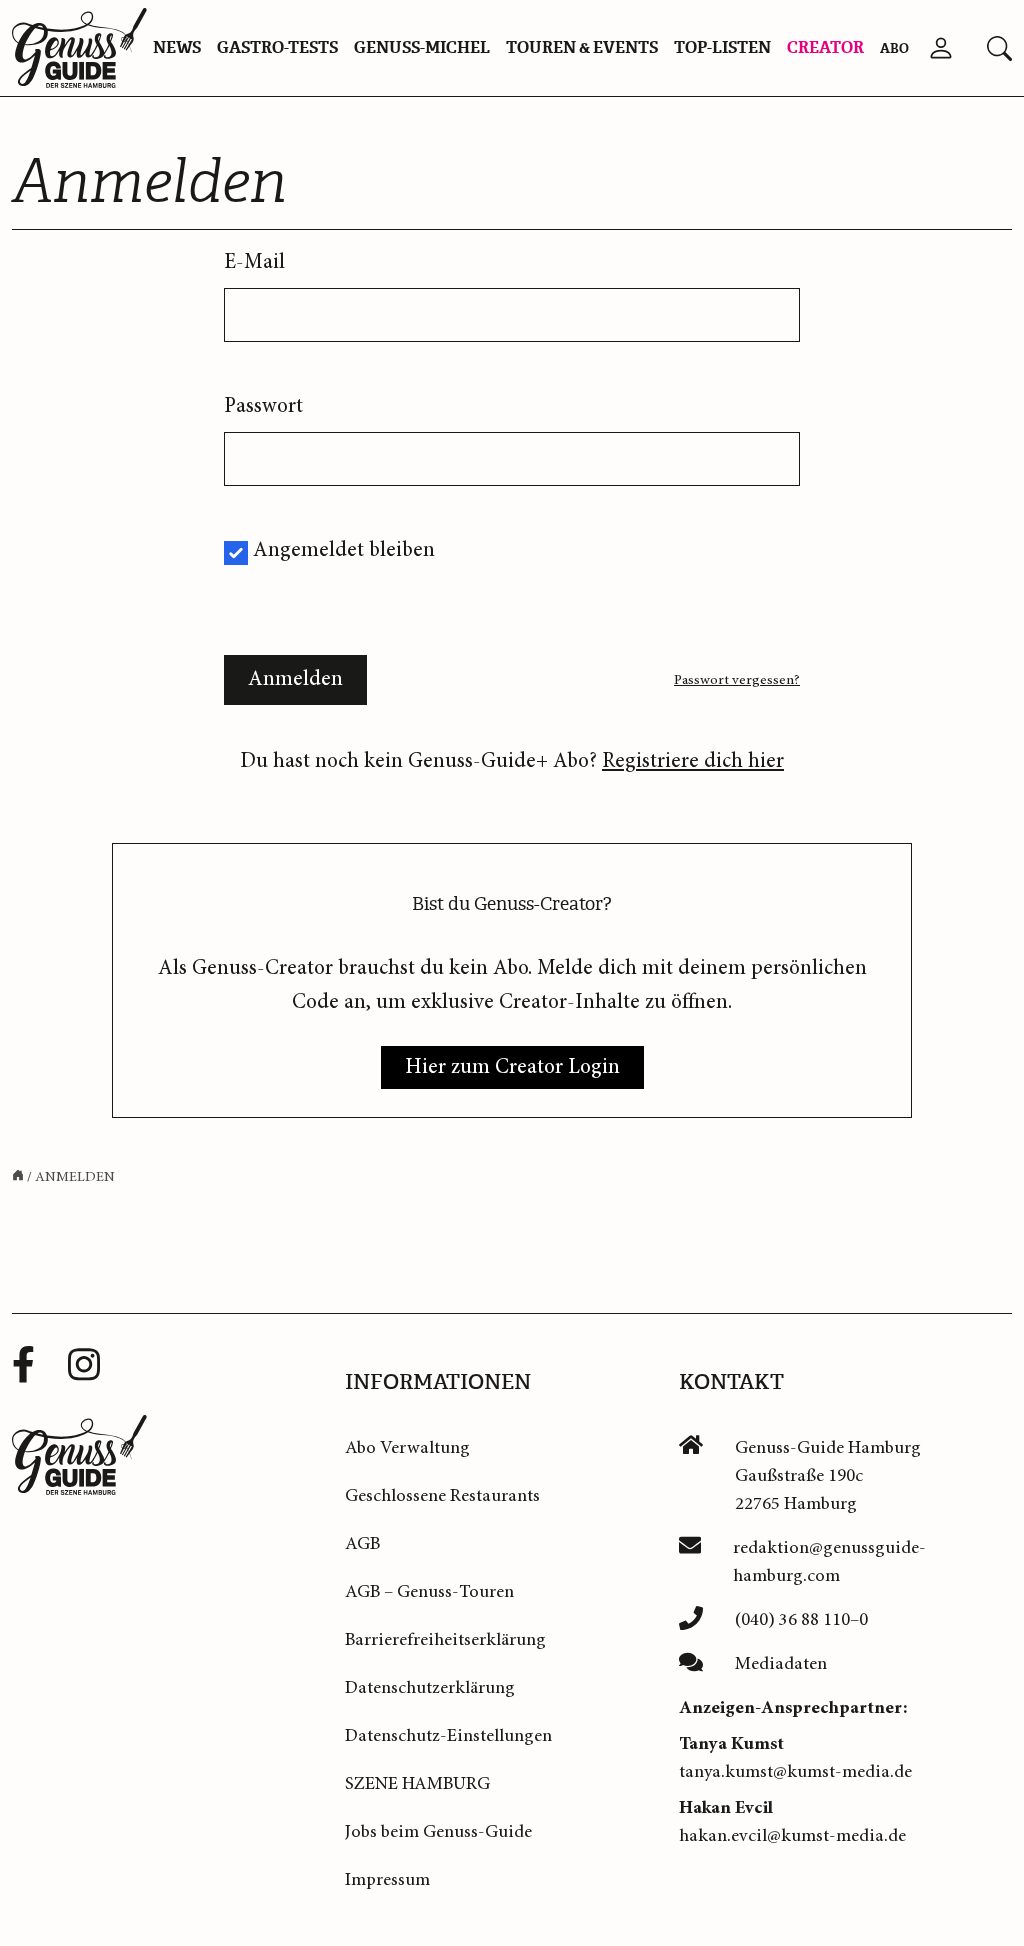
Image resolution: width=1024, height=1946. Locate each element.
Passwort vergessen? (737, 680)
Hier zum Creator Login (512, 1067)
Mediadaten (781, 1664)
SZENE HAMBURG (417, 1784)
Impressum (387, 1880)
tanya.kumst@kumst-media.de (795, 1772)
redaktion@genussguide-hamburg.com (829, 1562)
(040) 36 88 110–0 (801, 1620)
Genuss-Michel (422, 47)
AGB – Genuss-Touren (429, 1592)
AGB (362, 1544)
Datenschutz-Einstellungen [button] (448, 1736)
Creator (825, 47)
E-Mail (254, 262)
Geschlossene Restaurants (442, 1496)
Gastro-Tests (277, 47)
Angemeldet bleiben (344, 550)
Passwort (263, 406)
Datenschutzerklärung (430, 1688)
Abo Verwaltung (407, 1448)
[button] (999, 48)
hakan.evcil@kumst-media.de (792, 1836)
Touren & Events (582, 47)
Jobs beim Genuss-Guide (438, 1832)
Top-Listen (722, 47)
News (177, 47)
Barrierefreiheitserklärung (445, 1640)
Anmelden (295, 679)
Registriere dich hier (693, 761)
